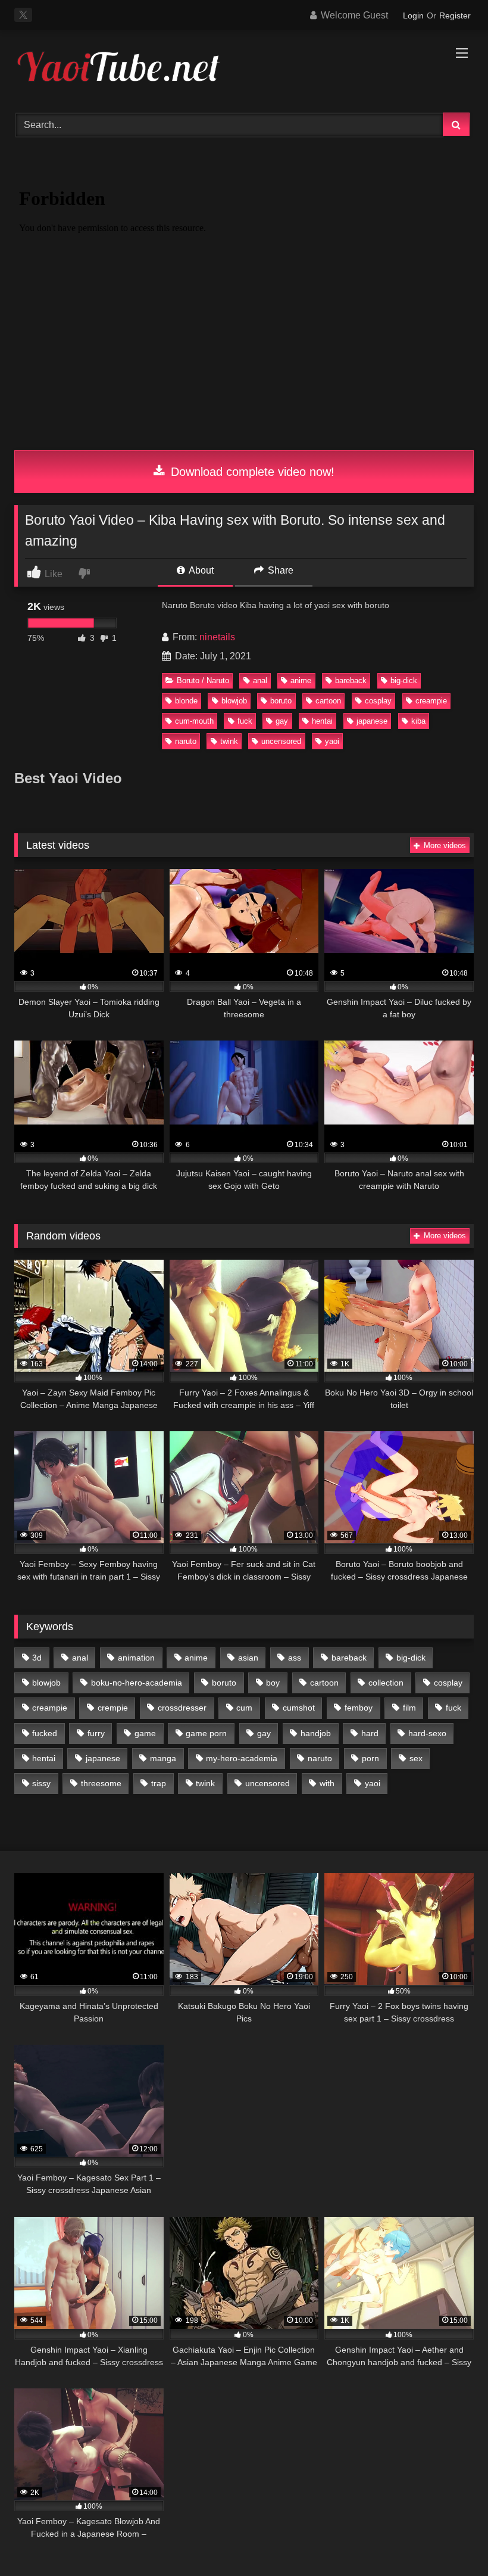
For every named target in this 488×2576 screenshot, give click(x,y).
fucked (45, 1733)
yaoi (332, 741)
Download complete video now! (251, 472)
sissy (41, 1783)
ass (295, 1658)
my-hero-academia (242, 1758)
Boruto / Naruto (203, 680)
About (200, 570)
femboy (359, 1708)
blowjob (234, 701)
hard (370, 1733)
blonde (186, 701)
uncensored (281, 741)
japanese (372, 721)
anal (260, 680)
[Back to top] (451, 2541)
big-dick (404, 680)
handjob (316, 1733)
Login (413, 15)
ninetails (217, 637)
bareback (351, 680)
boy (273, 1683)
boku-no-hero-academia (137, 1683)
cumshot (299, 1708)
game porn (206, 1733)
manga (163, 1758)
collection (386, 1683)
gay (282, 721)
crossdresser (182, 1708)
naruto (186, 741)
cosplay (378, 701)
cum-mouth (194, 721)
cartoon (328, 701)
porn (370, 1758)
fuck (245, 721)
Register (455, 15)
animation (136, 1658)
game (145, 1733)
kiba (418, 721)
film (409, 1708)
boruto (281, 701)
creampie (431, 701)
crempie (113, 1708)
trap (159, 1783)
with (327, 1783)
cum (244, 1708)
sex (416, 1758)
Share (279, 570)
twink (229, 741)
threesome (101, 1783)
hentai (322, 721)
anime (301, 680)
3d (37, 1658)
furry (96, 1733)
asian (248, 1658)
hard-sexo (427, 1733)
